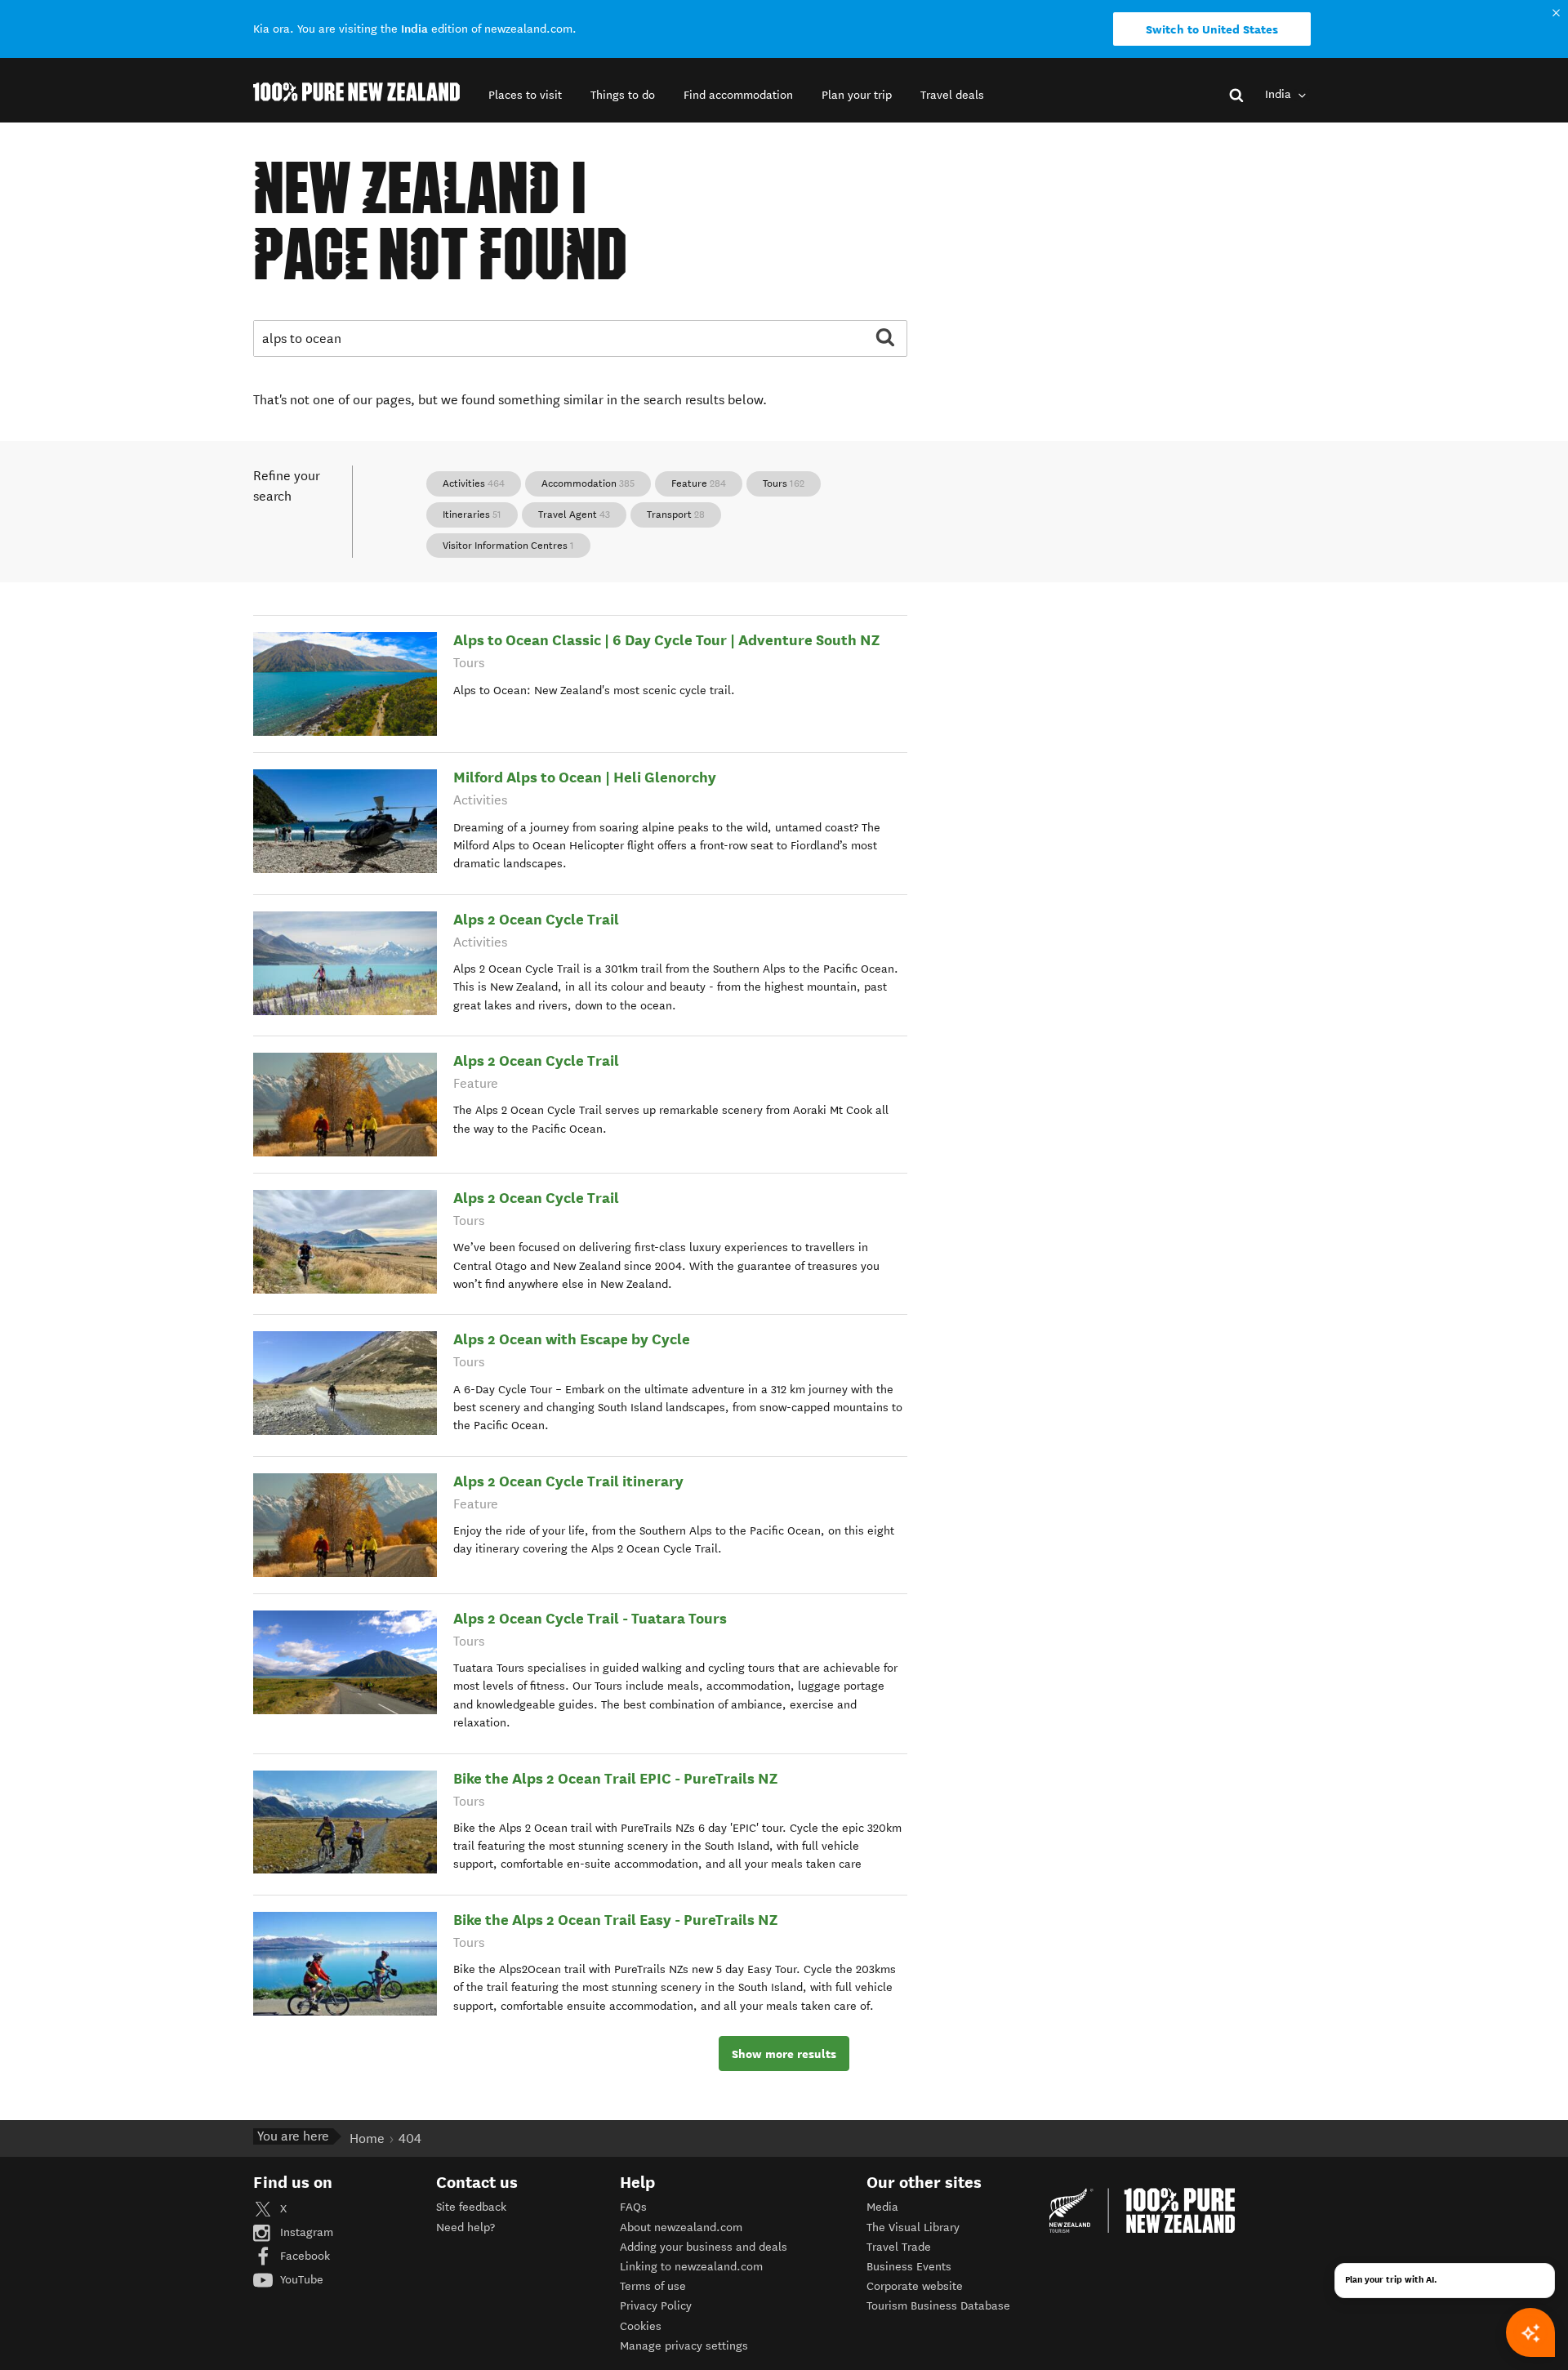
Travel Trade (899, 2247)
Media (882, 2207)
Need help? (465, 2227)
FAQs (633, 2207)
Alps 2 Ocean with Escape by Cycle (572, 1339)
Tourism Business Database (938, 2306)
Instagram (305, 2232)
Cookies (641, 2326)
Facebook (303, 2256)
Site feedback (471, 2207)
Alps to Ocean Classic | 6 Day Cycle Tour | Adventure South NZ (666, 640)
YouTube (300, 2280)
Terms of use (653, 2286)
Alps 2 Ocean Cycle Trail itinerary (568, 1481)
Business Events (909, 2267)
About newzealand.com (681, 2227)
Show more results (784, 2054)
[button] (525, 95)
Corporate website (915, 2286)
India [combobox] (1280, 94)
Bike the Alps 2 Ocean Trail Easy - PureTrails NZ (615, 1920)
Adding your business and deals (704, 2247)
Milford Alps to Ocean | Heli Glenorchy (585, 777)
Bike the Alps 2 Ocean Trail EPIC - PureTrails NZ (615, 1778)
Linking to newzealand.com (691, 2267)
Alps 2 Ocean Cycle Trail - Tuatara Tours (590, 1618)
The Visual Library (913, 2227)
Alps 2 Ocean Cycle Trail (536, 919)
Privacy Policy (656, 2306)
